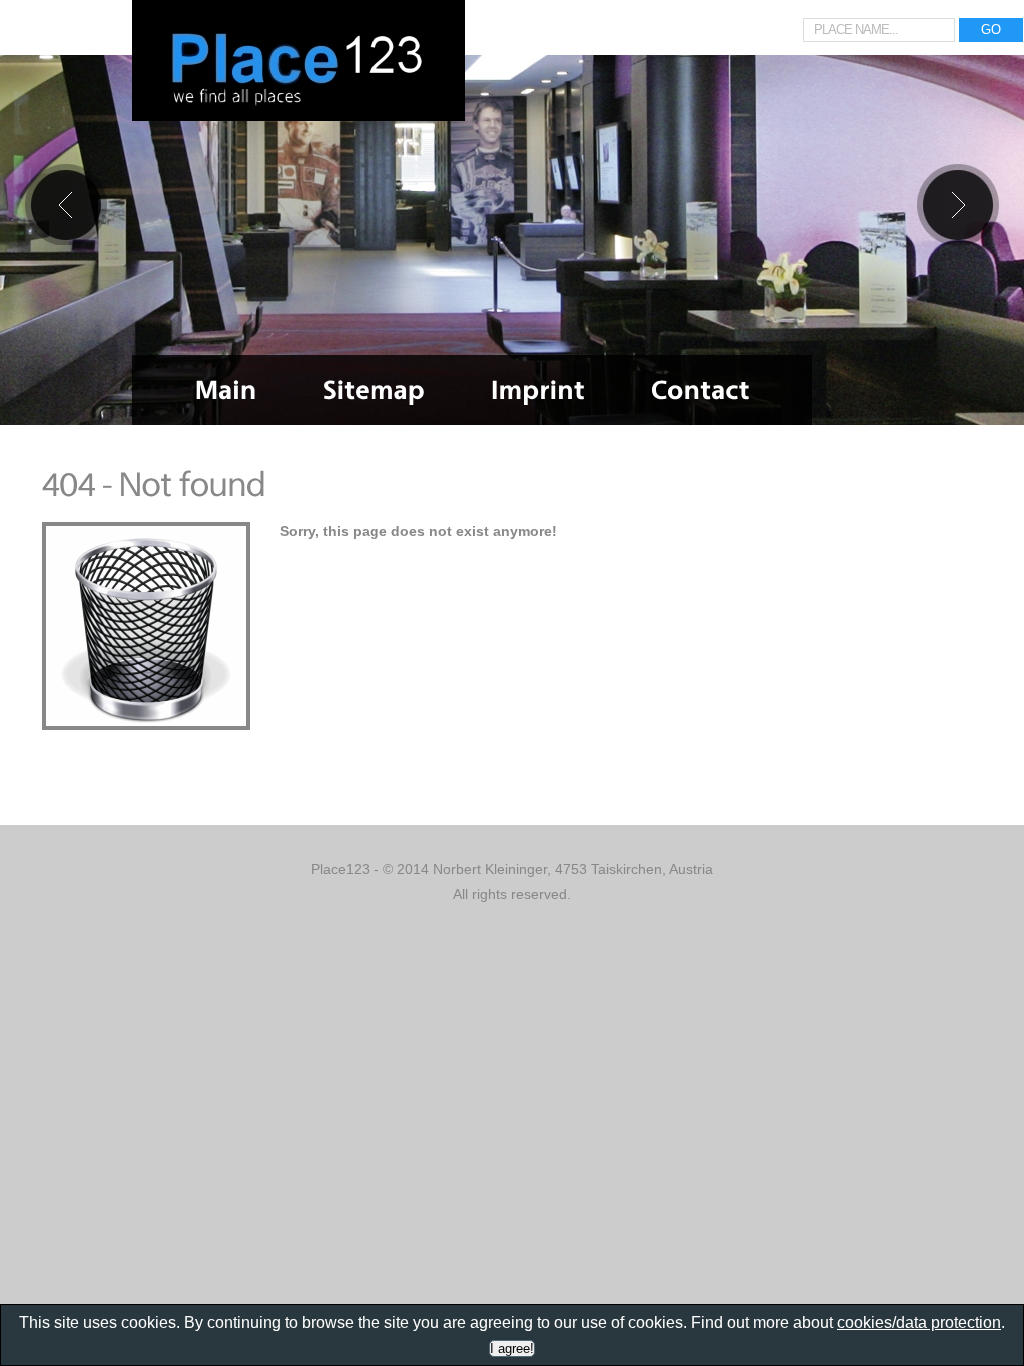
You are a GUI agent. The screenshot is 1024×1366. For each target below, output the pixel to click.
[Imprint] (538, 390)
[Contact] (700, 390)
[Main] (226, 390)
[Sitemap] (374, 390)
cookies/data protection (919, 1322)
